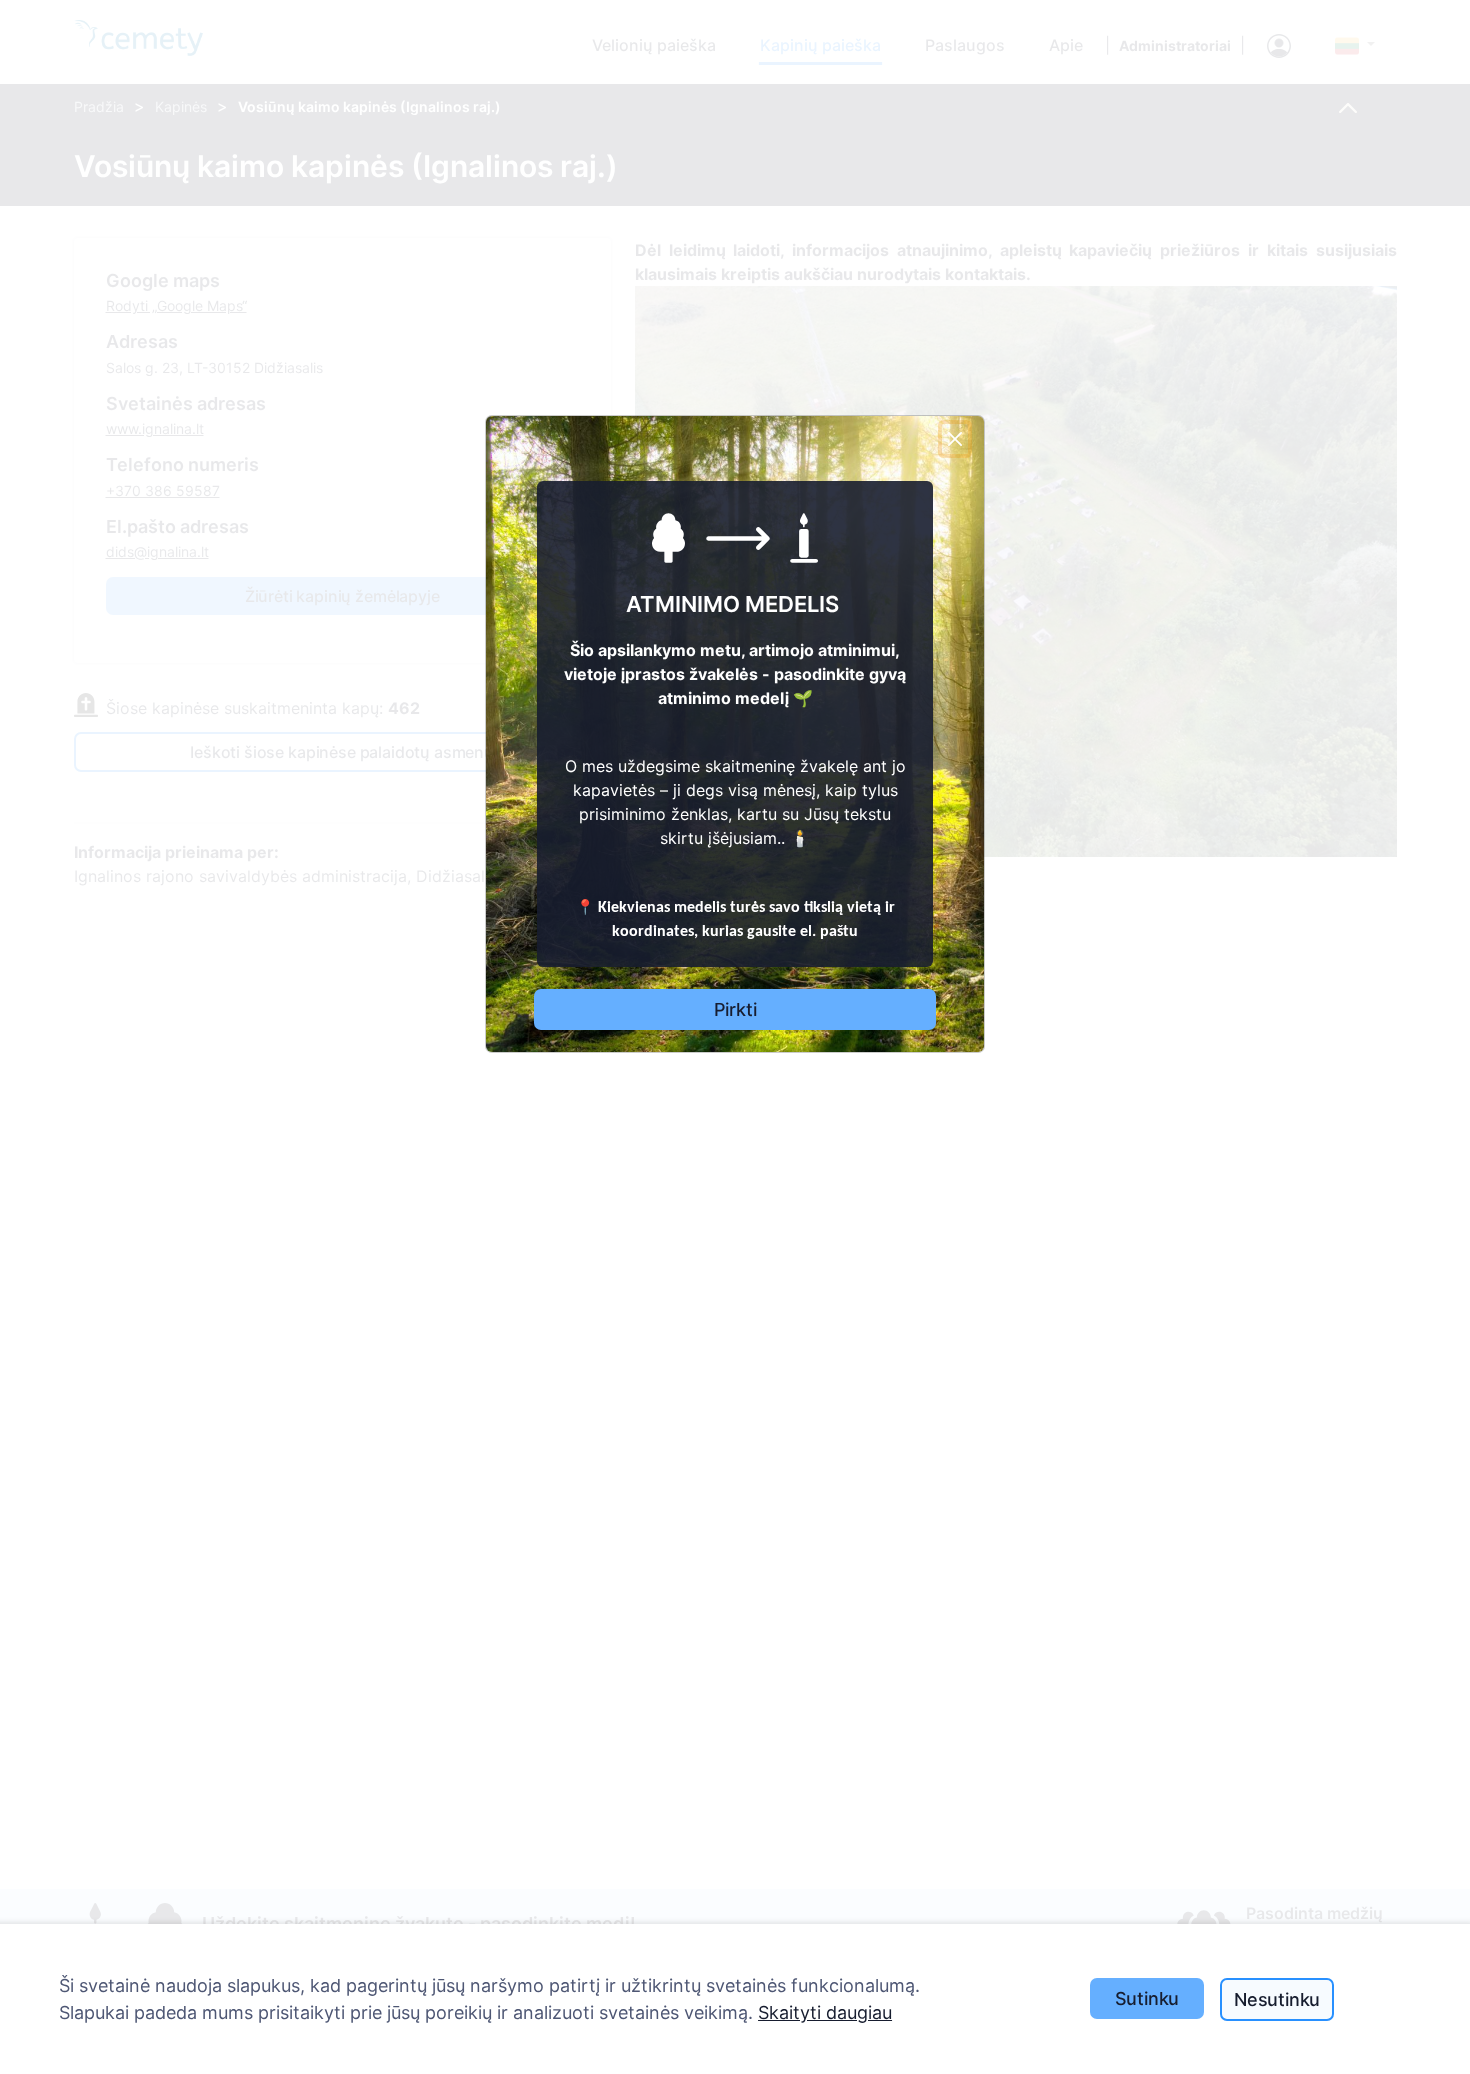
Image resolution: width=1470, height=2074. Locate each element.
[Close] (955, 439)
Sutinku (1147, 1998)
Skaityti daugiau (825, 2012)
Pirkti (735, 1009)
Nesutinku (1277, 1999)
